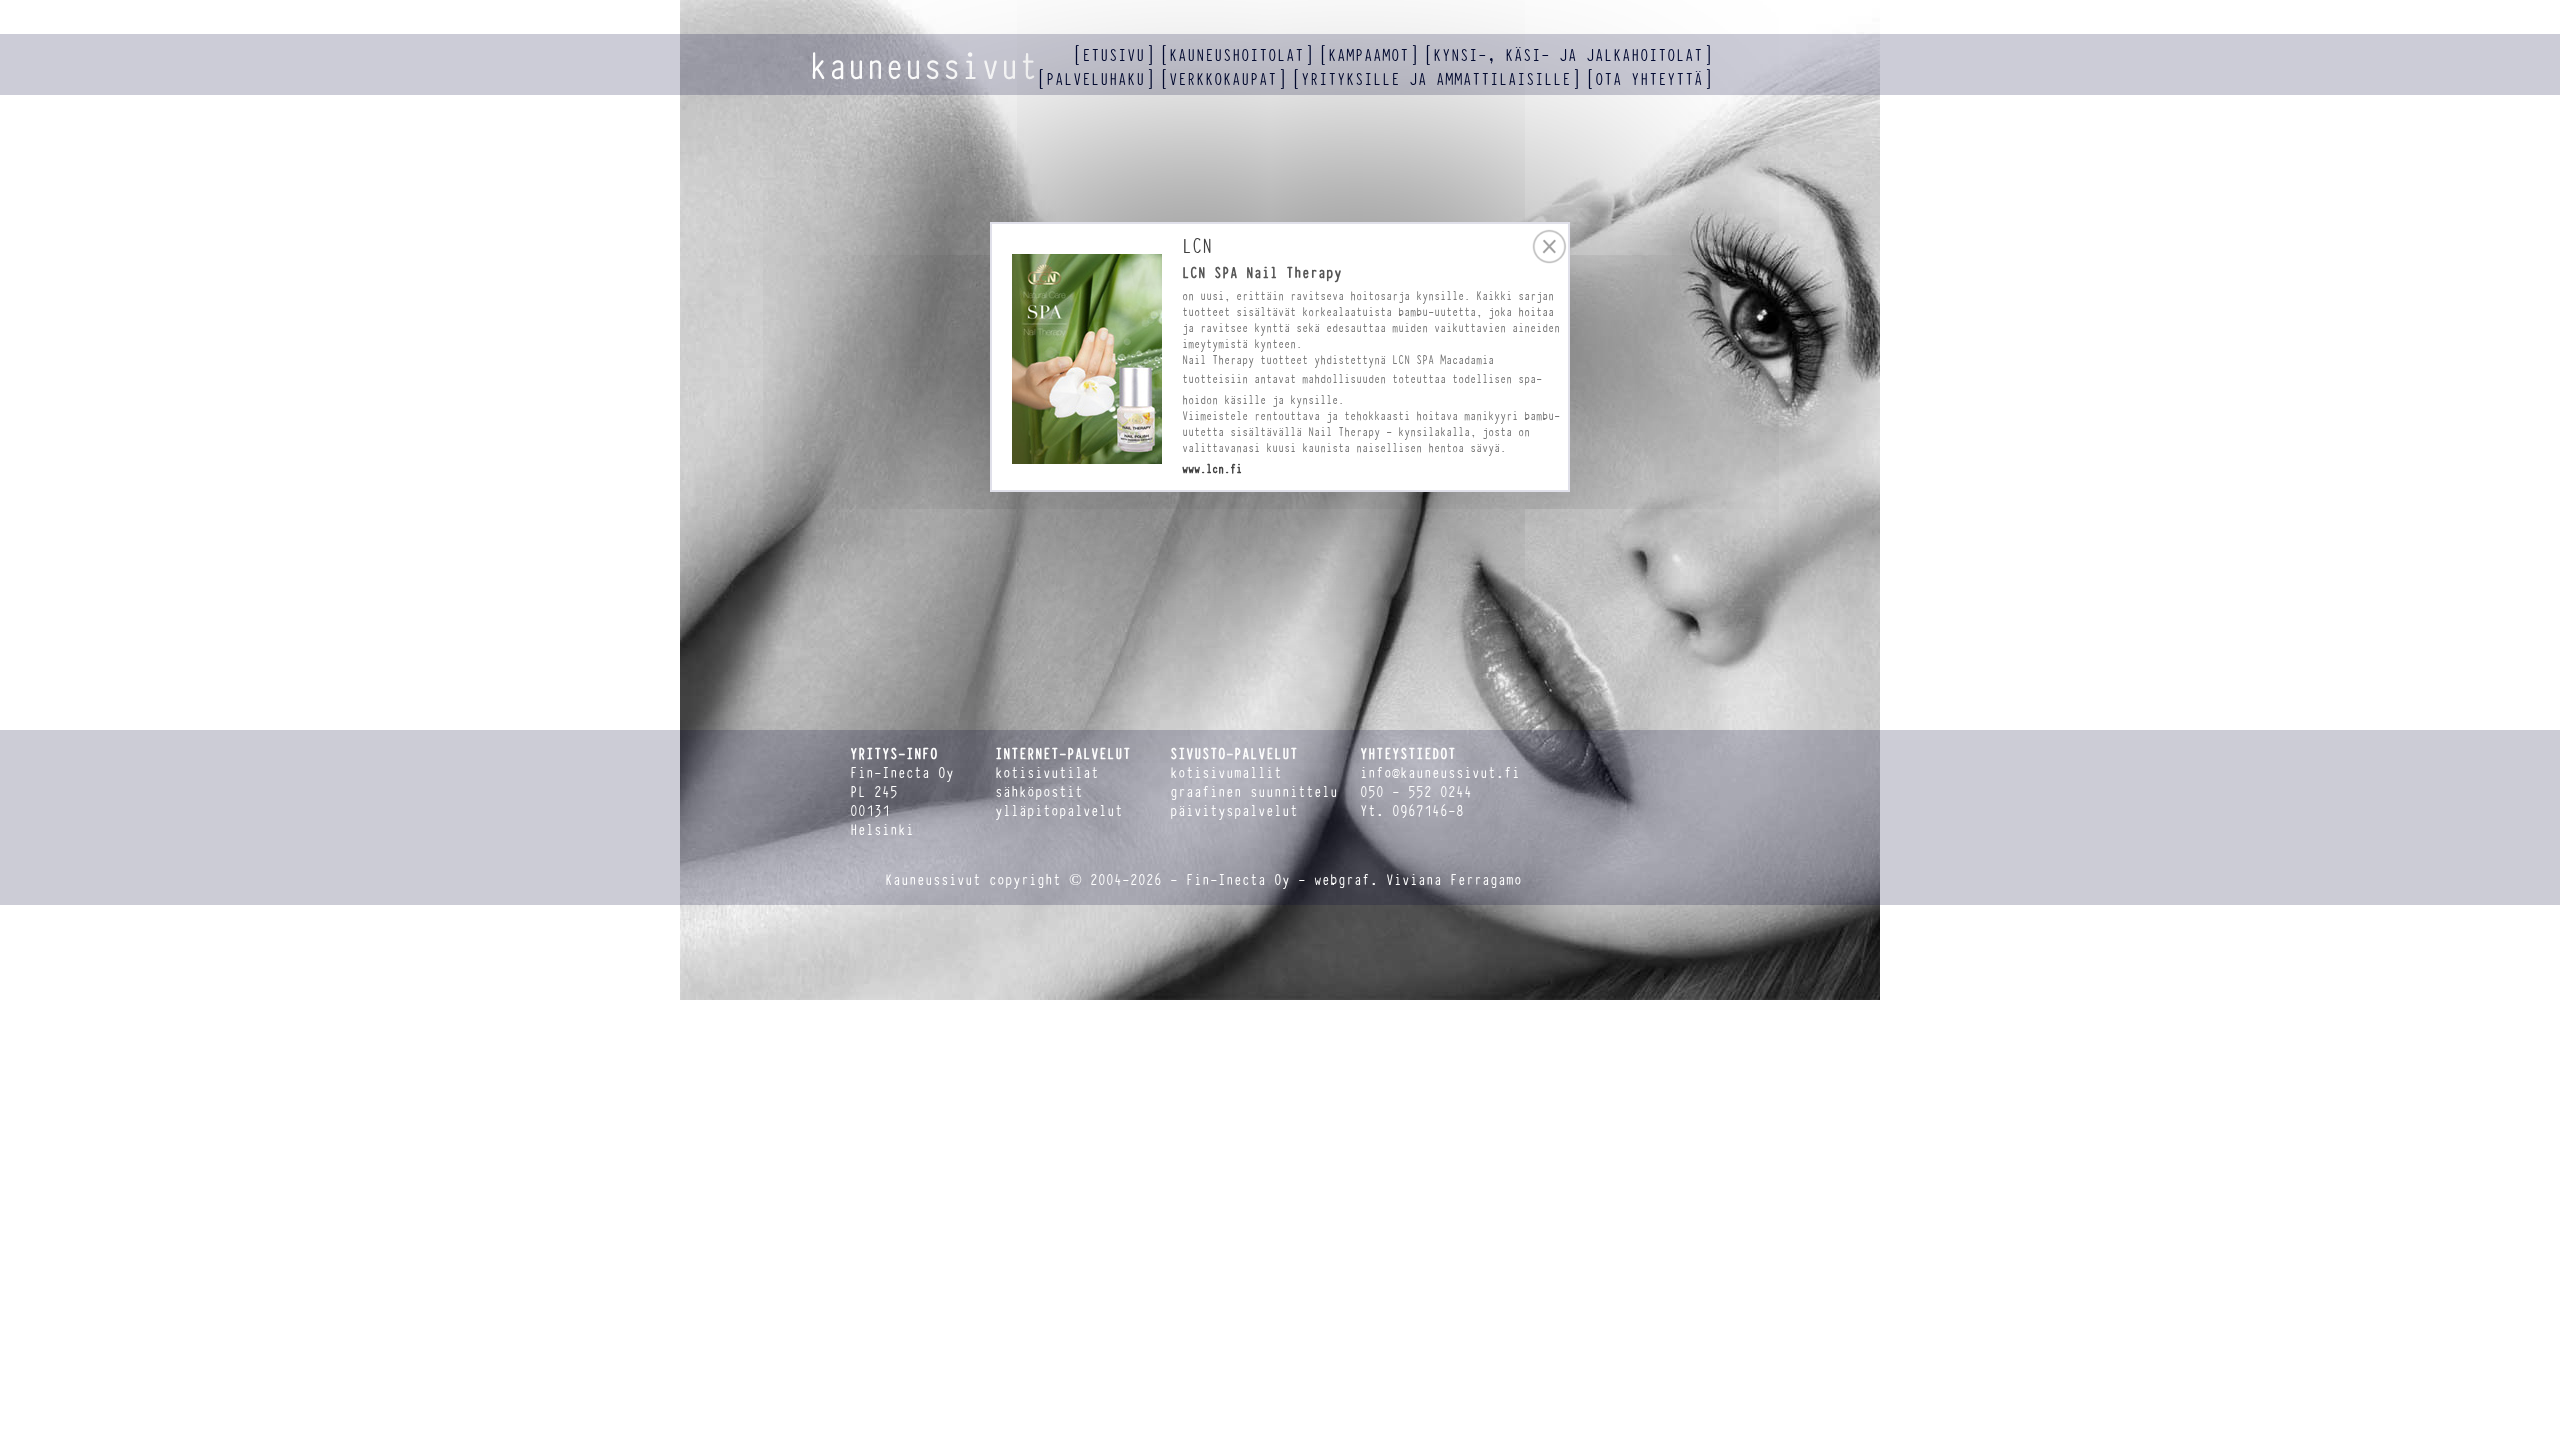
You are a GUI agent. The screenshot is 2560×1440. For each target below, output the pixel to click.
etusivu (1113, 55)
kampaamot (1368, 55)
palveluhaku (1095, 79)
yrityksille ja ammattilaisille (1436, 79)
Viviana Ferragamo (1454, 880)
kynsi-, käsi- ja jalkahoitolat (1568, 55)
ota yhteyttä (1649, 79)
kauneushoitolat (1236, 55)
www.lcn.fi (1212, 469)
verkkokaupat (1223, 79)
